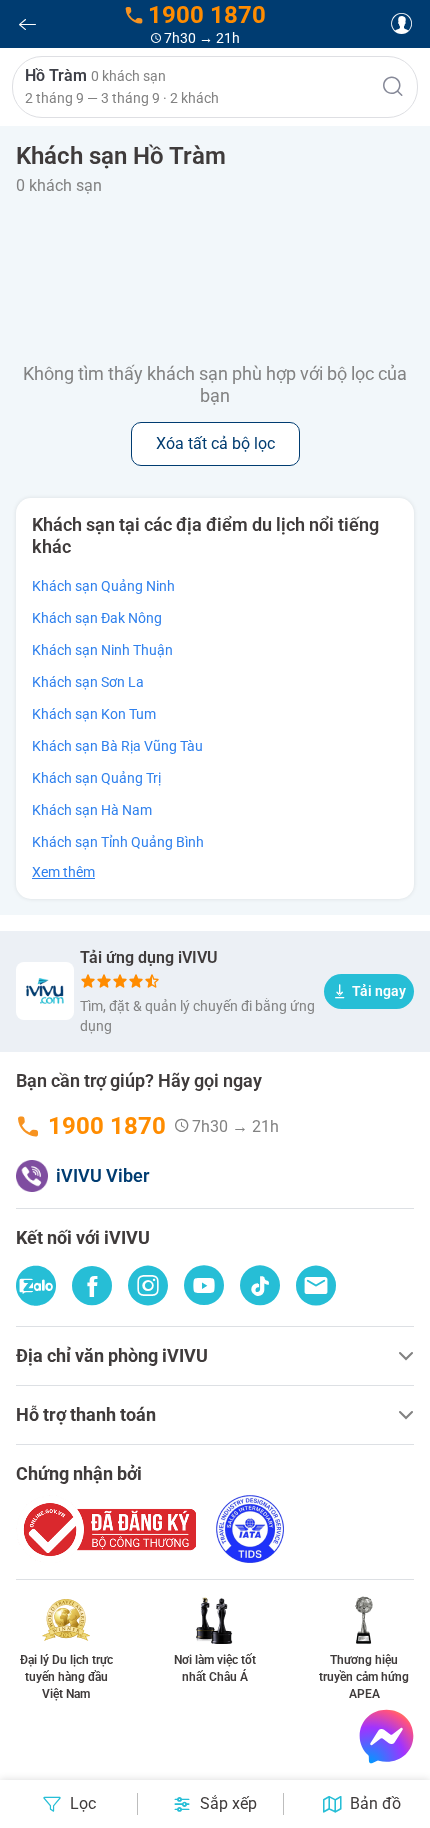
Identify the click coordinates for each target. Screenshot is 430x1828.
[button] (215, 87)
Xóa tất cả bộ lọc (215, 443)
